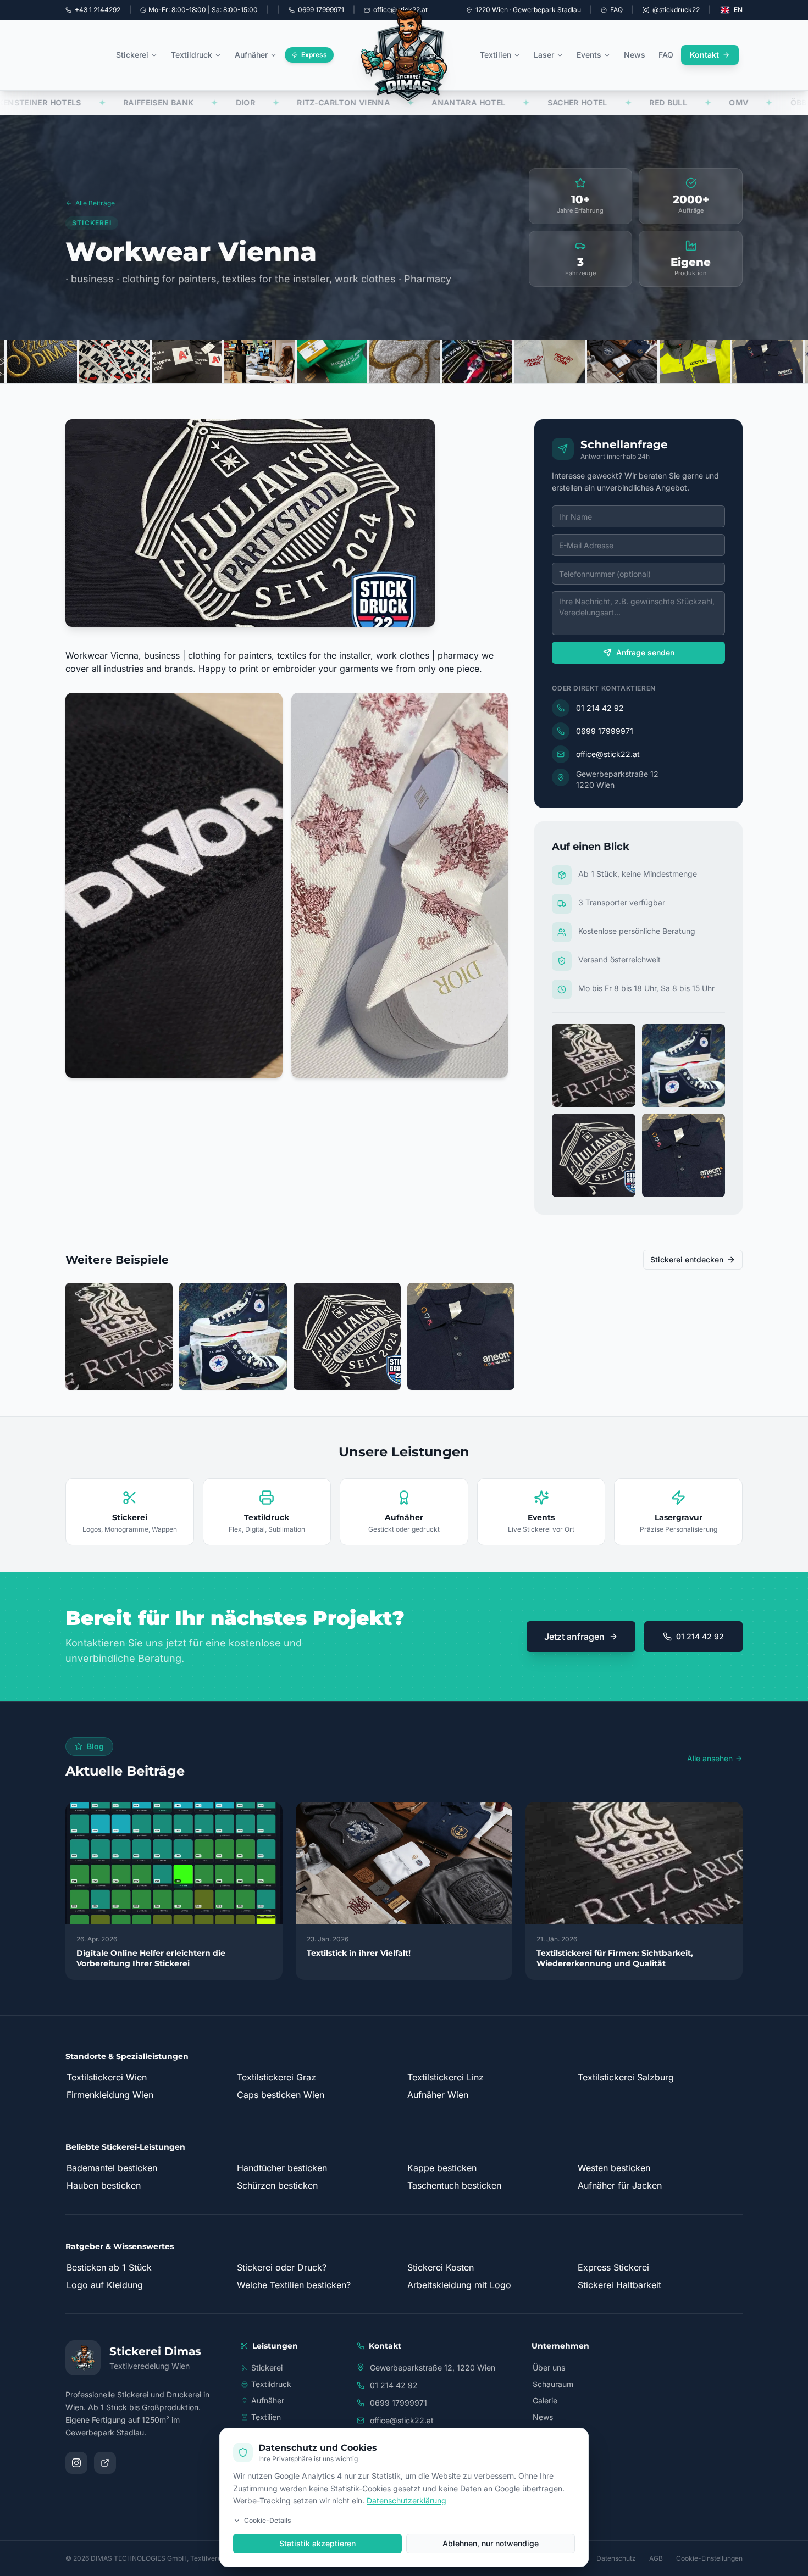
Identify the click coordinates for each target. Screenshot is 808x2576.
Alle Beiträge (95, 203)
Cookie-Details (267, 2520)
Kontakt (704, 55)
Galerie (545, 2400)
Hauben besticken (104, 2185)
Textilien (496, 55)
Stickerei (132, 55)
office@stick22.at (608, 754)
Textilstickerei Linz (445, 2077)
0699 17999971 (605, 731)
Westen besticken (614, 2168)
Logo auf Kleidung (105, 2285)
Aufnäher (251, 55)
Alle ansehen (710, 1758)
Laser (544, 55)
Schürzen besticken (277, 2185)
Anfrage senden (645, 652)
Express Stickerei (613, 2267)
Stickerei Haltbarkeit (619, 2285)
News (635, 55)
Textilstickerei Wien (107, 2077)
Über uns (549, 2368)
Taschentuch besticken (454, 2185)
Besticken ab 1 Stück (109, 2267)
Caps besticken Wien (281, 2095)
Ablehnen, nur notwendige (491, 2543)
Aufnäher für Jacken (620, 2185)
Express (314, 55)
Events (589, 55)
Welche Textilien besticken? (294, 2285)
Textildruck (192, 55)
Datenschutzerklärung (406, 2500)
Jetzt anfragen (574, 1637)
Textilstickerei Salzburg (626, 2077)
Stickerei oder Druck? (282, 2267)
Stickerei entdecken (687, 1259)
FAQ (616, 10)
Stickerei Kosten (441, 2267)
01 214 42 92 (600, 708)
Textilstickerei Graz (276, 2077)
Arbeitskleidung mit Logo (459, 2285)
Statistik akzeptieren (317, 2543)
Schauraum (553, 2384)
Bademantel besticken (112, 2168)
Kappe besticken (442, 2168)
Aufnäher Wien (438, 2095)
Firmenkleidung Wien (110, 2095)
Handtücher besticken (282, 2168)
